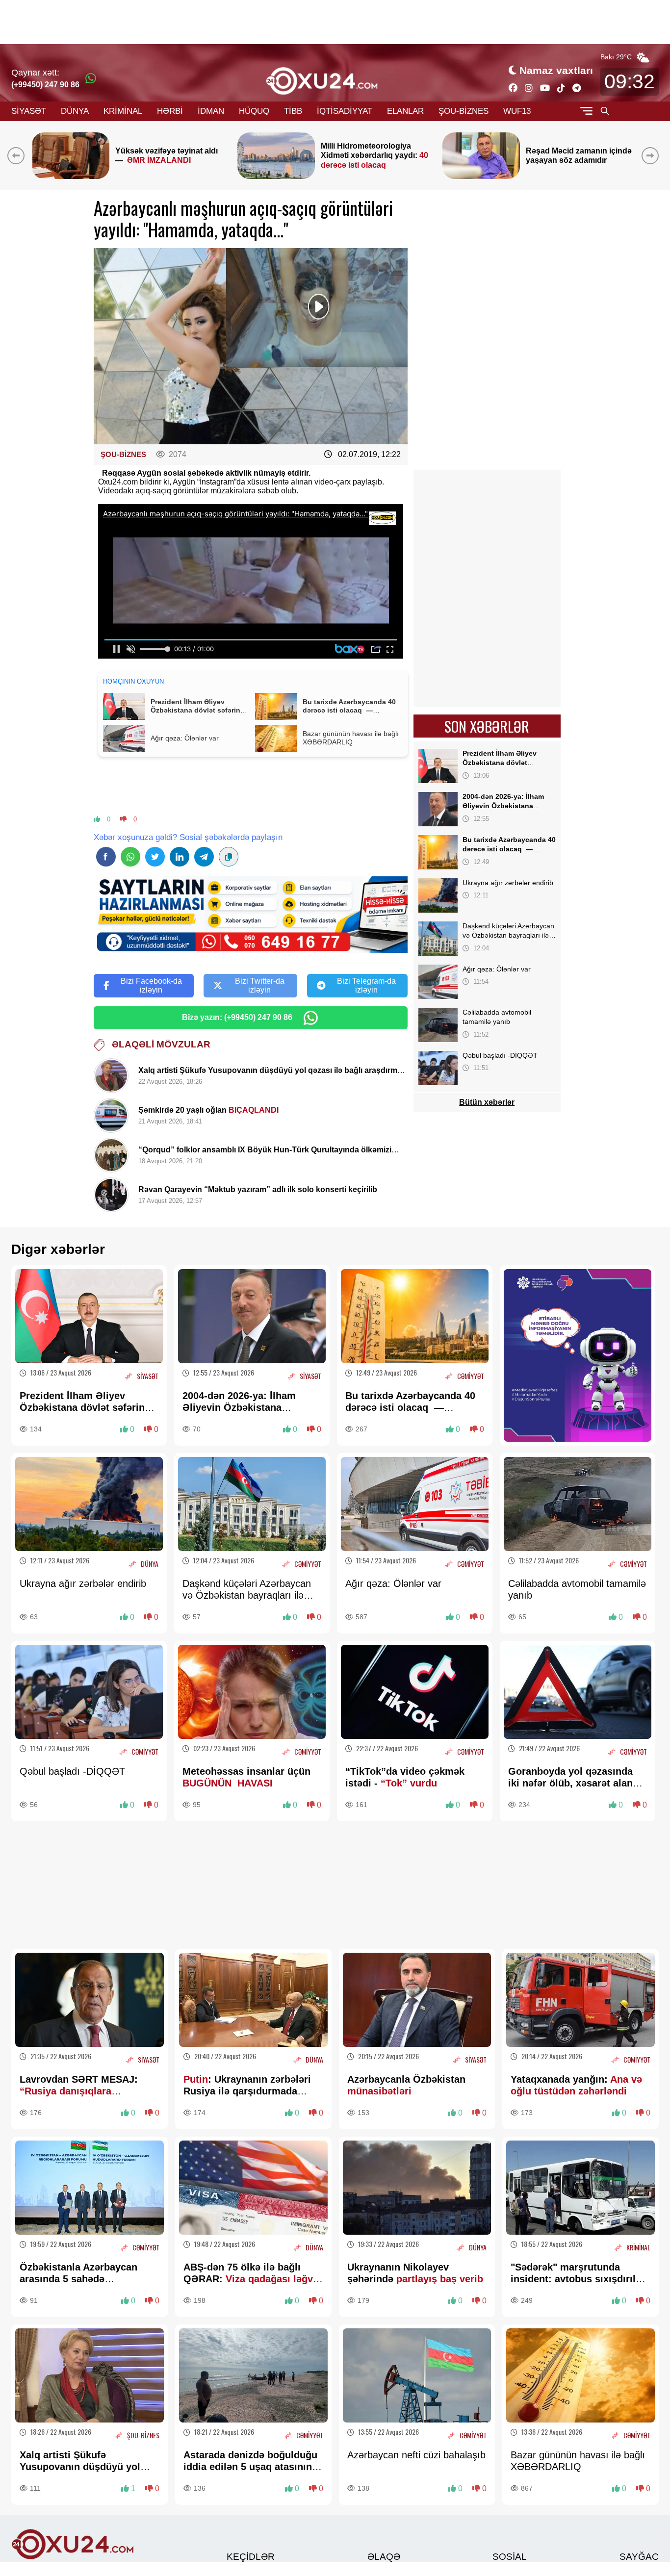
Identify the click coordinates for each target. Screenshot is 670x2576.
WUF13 (517, 111)
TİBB (293, 111)
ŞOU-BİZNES (464, 111)
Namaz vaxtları (556, 70)
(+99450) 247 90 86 (45, 85)
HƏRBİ (170, 111)
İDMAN (211, 111)
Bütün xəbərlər (487, 1102)
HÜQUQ (254, 111)
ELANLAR (405, 111)
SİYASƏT (29, 111)
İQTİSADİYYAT (345, 111)
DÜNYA (75, 111)
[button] (652, 155)
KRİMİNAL (123, 111)
